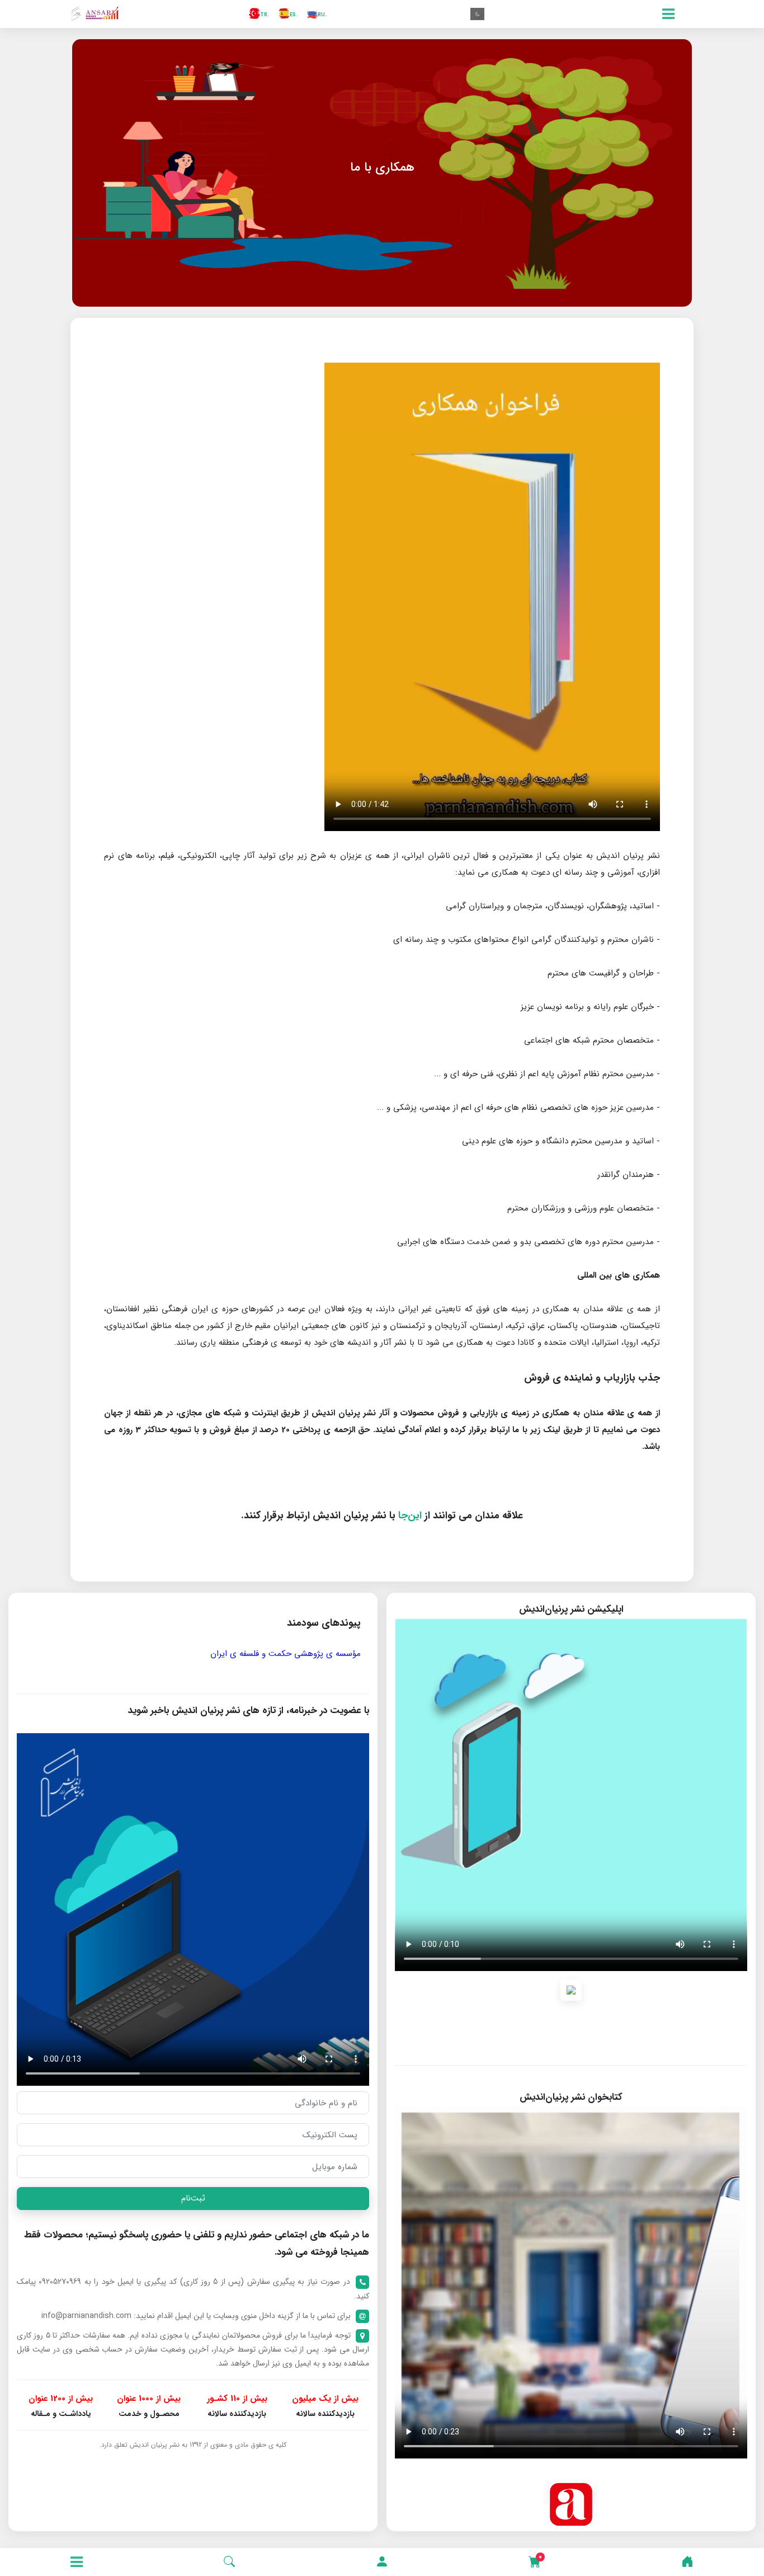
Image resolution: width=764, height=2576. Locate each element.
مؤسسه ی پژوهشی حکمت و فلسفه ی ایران (286, 1654)
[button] (382, 2562)
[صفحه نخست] (687, 2562)
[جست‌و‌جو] (229, 2562)
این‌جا (410, 1515)
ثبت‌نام (193, 2198)
